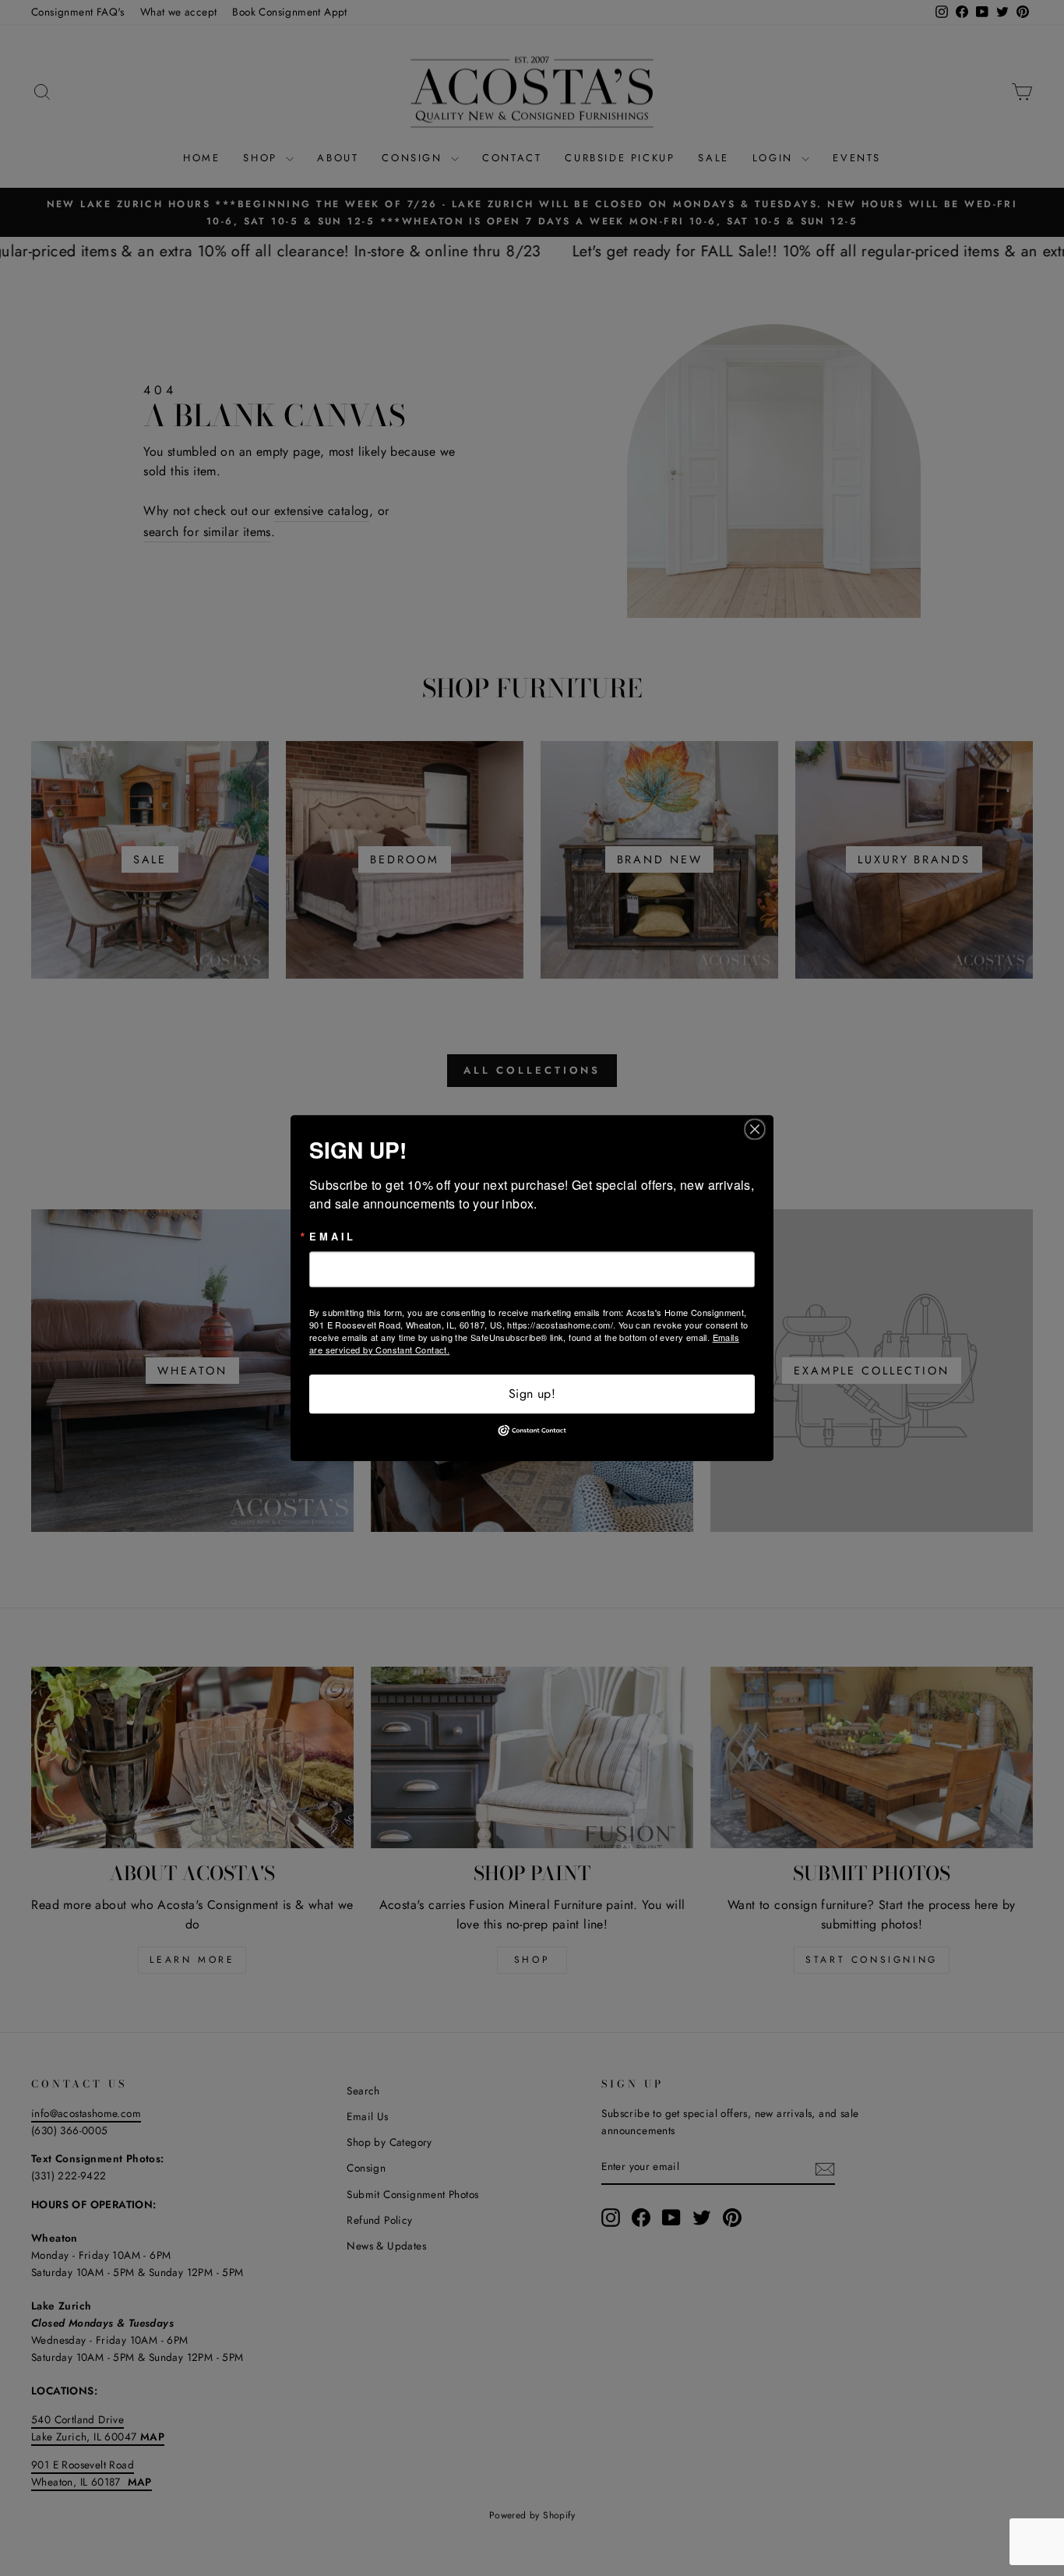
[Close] (759, 1129)
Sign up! (532, 1394)
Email (333, 1237)
